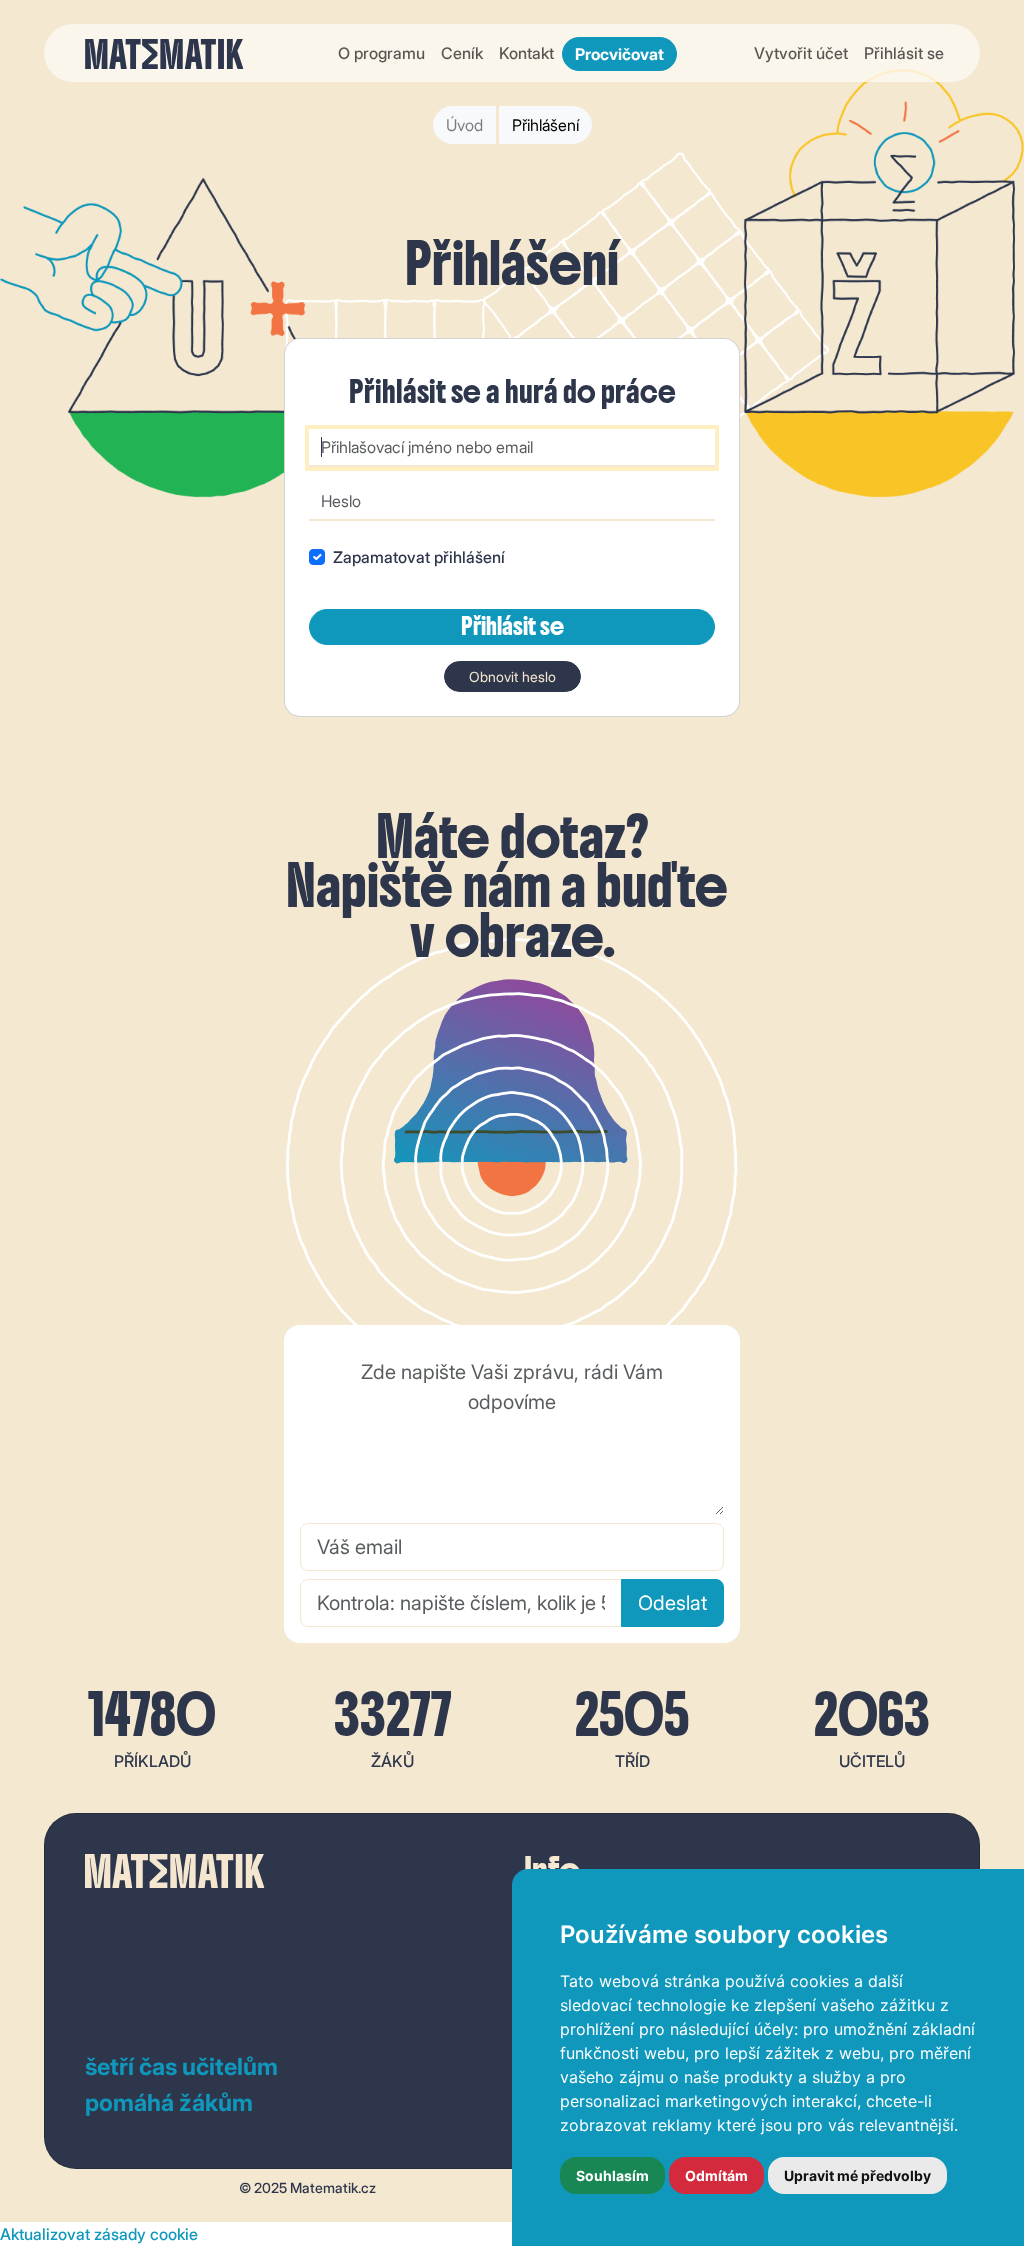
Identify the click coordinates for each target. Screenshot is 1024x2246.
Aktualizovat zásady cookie (99, 2234)
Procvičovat (619, 54)
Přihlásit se (904, 53)
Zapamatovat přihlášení (419, 557)
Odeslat (672, 1603)
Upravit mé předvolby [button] (857, 2175)
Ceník (462, 53)
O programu (381, 53)
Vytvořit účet (801, 53)
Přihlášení (545, 125)
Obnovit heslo (512, 676)
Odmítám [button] (716, 2175)
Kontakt (526, 53)
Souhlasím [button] (612, 2175)
